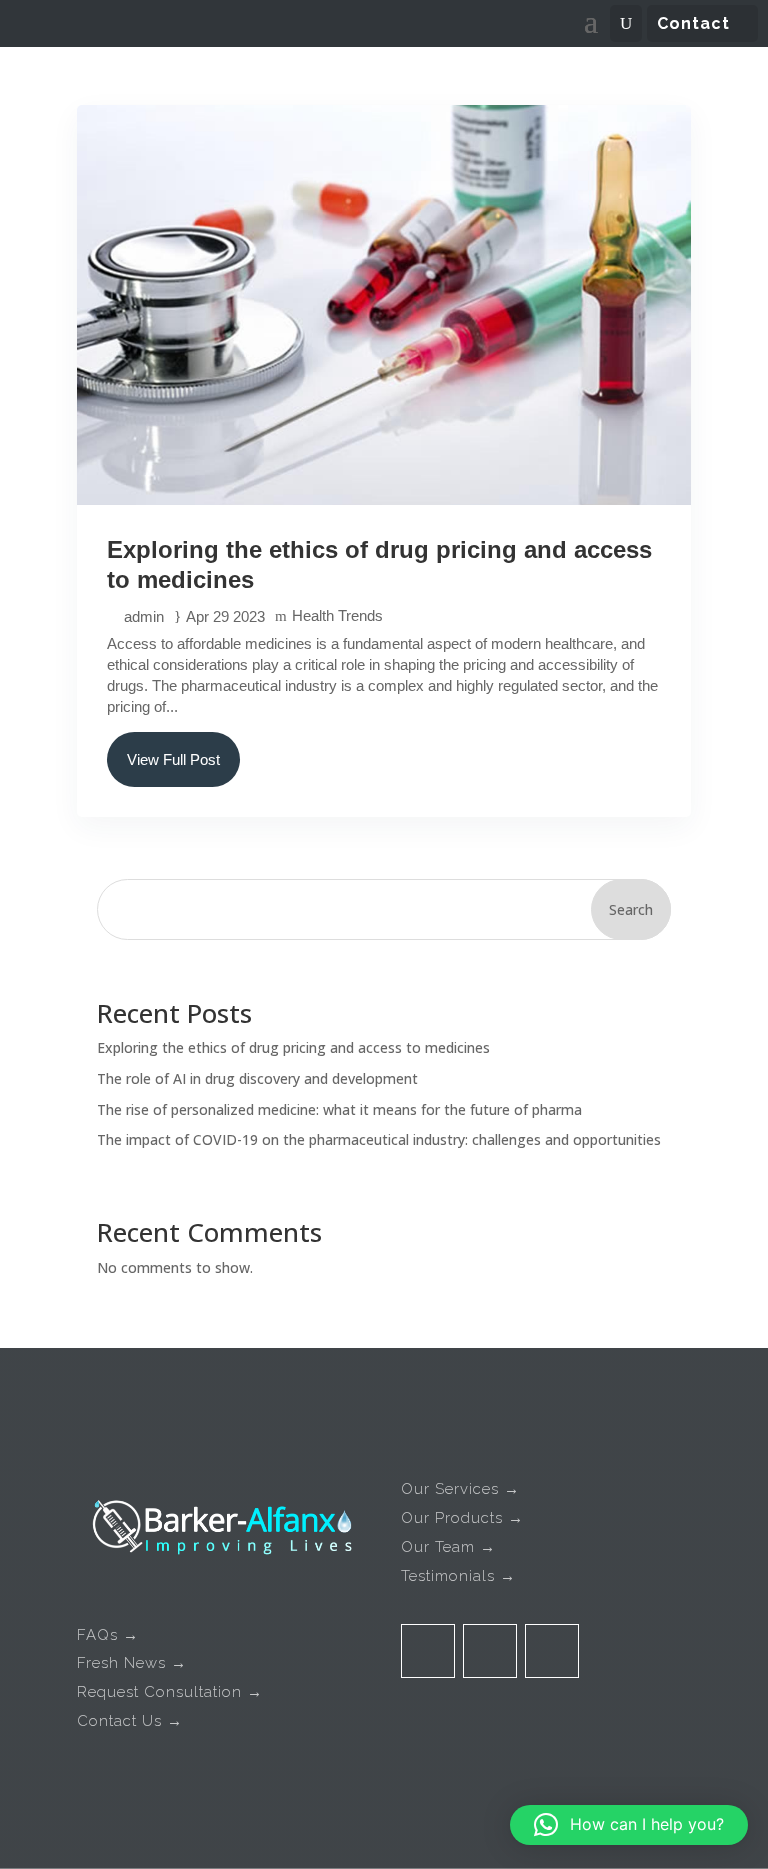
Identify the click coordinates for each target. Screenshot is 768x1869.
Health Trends (337, 615)
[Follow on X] (490, 1651)
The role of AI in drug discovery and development (257, 1078)
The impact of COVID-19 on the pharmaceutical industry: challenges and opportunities (379, 1139)
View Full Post (173, 759)
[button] (629, 1825)
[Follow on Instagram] (552, 1651)
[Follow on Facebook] (428, 1651)
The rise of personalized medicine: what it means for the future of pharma (339, 1109)
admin (144, 616)
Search (631, 909)
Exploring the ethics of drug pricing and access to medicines (293, 1047)
